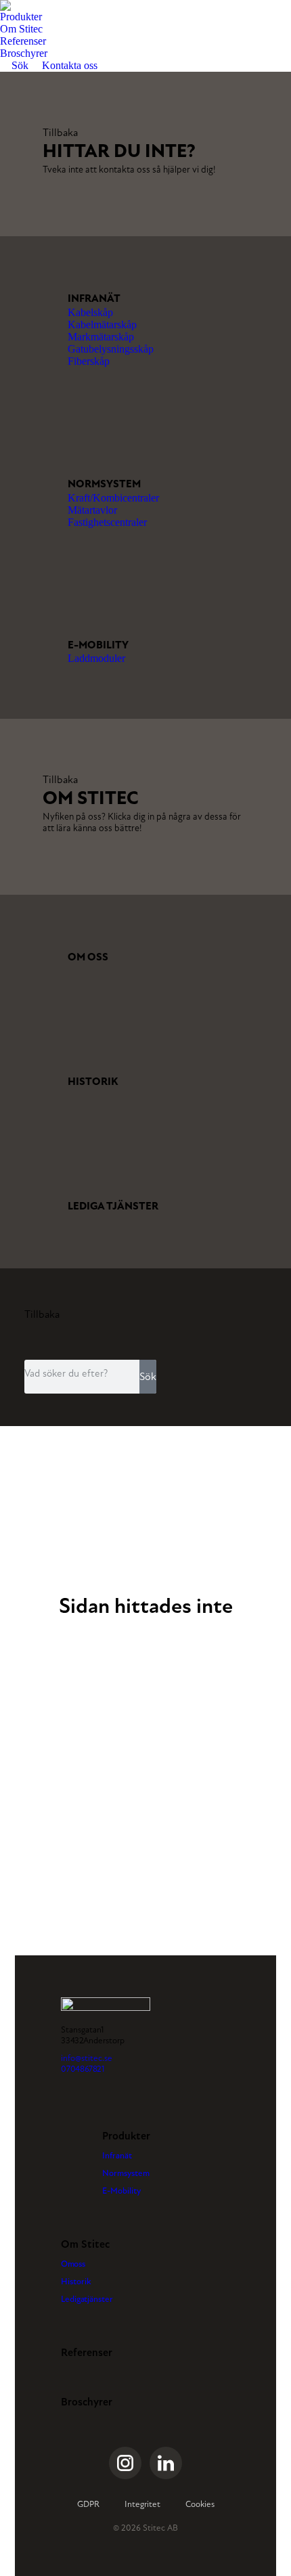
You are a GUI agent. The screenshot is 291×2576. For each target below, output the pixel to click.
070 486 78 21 (83, 2069)
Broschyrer (87, 2402)
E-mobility (98, 645)
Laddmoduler (96, 658)
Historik (93, 1082)
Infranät (94, 298)
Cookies (200, 2504)
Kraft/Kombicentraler (113, 498)
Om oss (88, 957)
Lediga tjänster (113, 1206)
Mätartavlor (92, 510)
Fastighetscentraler (107, 522)
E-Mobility (121, 2191)
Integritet (142, 2504)
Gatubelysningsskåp (111, 349)
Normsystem (104, 484)
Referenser (87, 2353)
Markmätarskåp (101, 337)
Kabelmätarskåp (102, 325)
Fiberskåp (89, 361)
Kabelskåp (90, 312)
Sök (148, 1376)
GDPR (88, 2504)
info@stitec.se (87, 2058)
